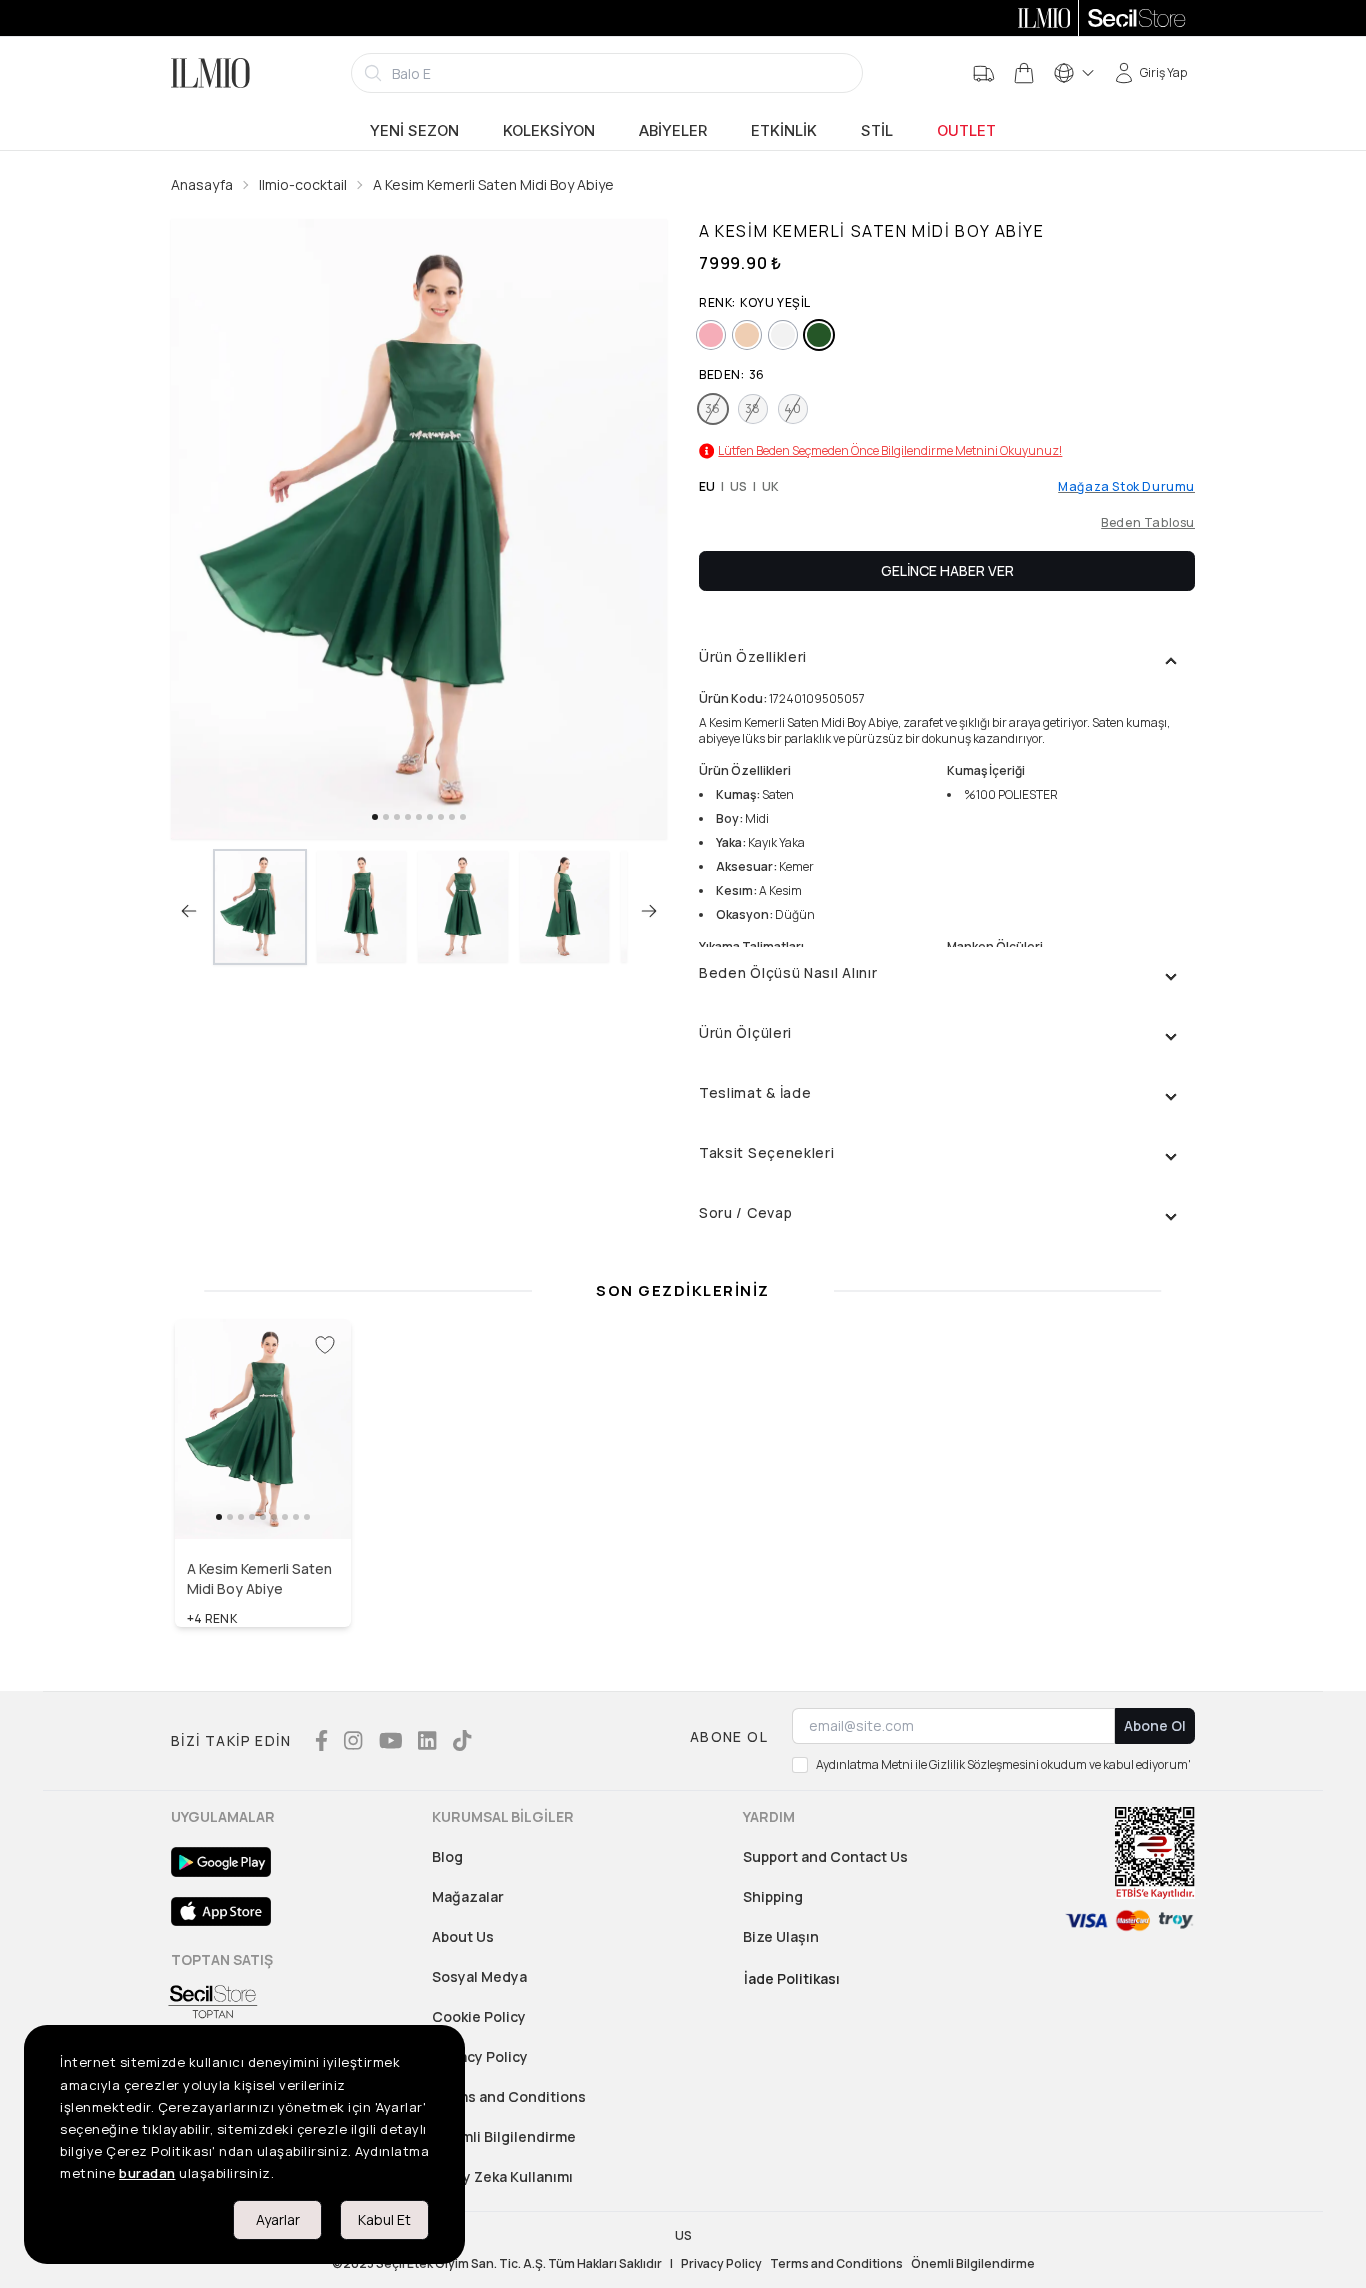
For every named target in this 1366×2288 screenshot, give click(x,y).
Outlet (966, 131)
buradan (147, 2173)
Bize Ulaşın (781, 1936)
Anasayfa (202, 184)
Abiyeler (673, 131)
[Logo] (210, 73)
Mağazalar (468, 1896)
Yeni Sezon (414, 131)
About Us (463, 1936)
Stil (877, 131)
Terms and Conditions (509, 2096)
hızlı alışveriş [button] (263, 1496)
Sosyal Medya (479, 1976)
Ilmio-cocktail (303, 184)
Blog (447, 1856)
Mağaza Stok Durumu (1126, 487)
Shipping (773, 1896)
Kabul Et (384, 2219)
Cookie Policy (479, 2016)
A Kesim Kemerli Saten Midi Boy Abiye (493, 184)
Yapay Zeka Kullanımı (502, 2176)
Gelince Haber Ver (947, 570)
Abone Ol (1155, 1725)
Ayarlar (278, 2219)
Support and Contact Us (825, 1856)
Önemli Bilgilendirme (504, 2136)
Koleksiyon (549, 131)
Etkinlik (784, 131)
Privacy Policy (480, 2056)
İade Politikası (792, 1978)
